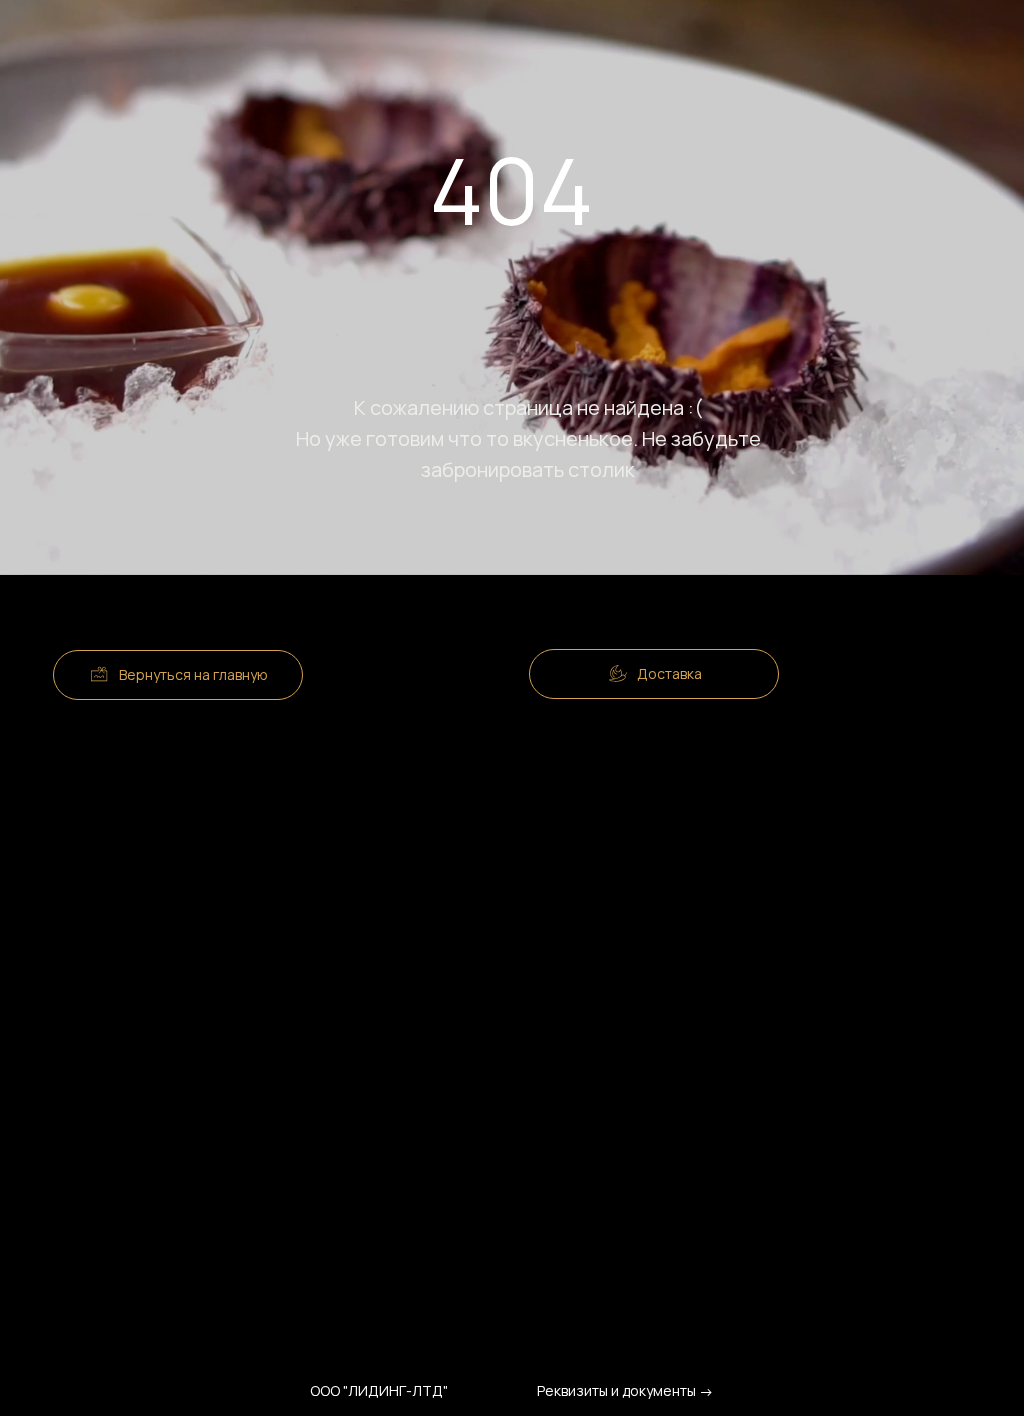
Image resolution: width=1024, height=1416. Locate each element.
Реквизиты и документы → (625, 1390)
